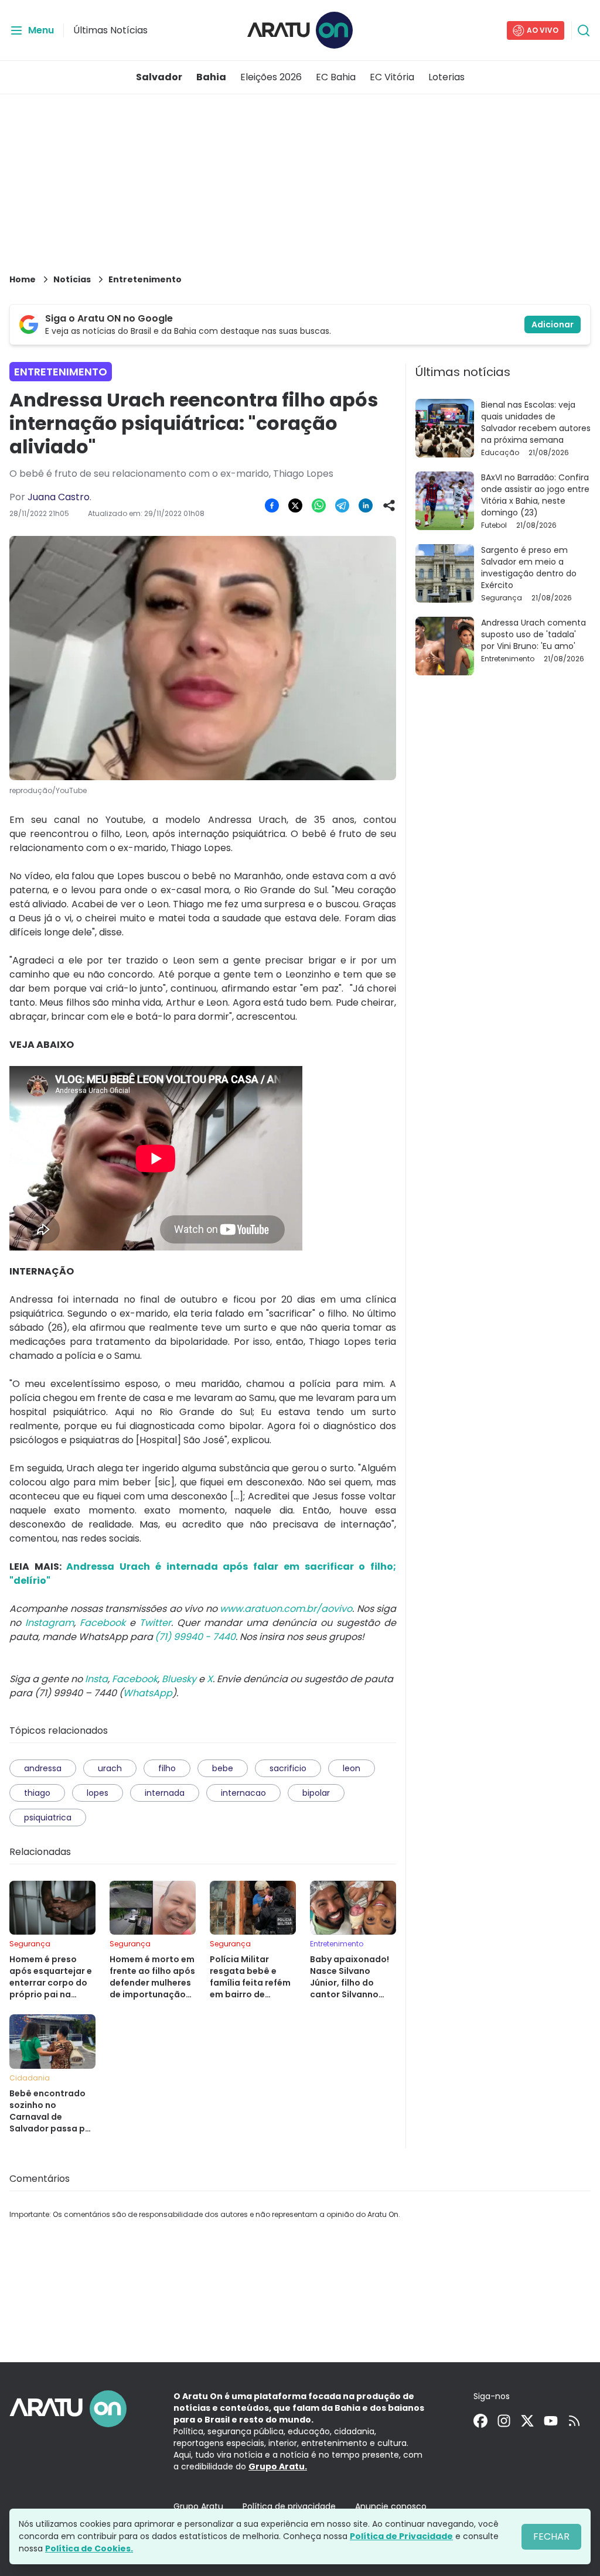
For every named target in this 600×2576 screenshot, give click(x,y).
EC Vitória (392, 77)
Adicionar (553, 324)
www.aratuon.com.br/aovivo (286, 1609)
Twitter (155, 1623)
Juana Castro (59, 497)
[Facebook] (480, 2421)
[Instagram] (504, 2421)
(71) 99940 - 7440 (195, 1637)
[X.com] (527, 2421)
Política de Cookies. (89, 2548)
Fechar (551, 2536)
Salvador (159, 77)
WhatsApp (148, 1693)
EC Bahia (336, 77)
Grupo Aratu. (278, 2466)
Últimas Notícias (110, 30)
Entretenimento (145, 279)
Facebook (103, 1623)
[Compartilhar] (389, 505)
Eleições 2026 (271, 77)
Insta (96, 1679)
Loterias (446, 77)
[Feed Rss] (574, 2421)
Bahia (211, 77)
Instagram (50, 1623)
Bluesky (179, 1679)
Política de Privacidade (401, 2536)
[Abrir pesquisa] (584, 30)
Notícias (72, 279)
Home (23, 279)
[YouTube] (551, 2421)
